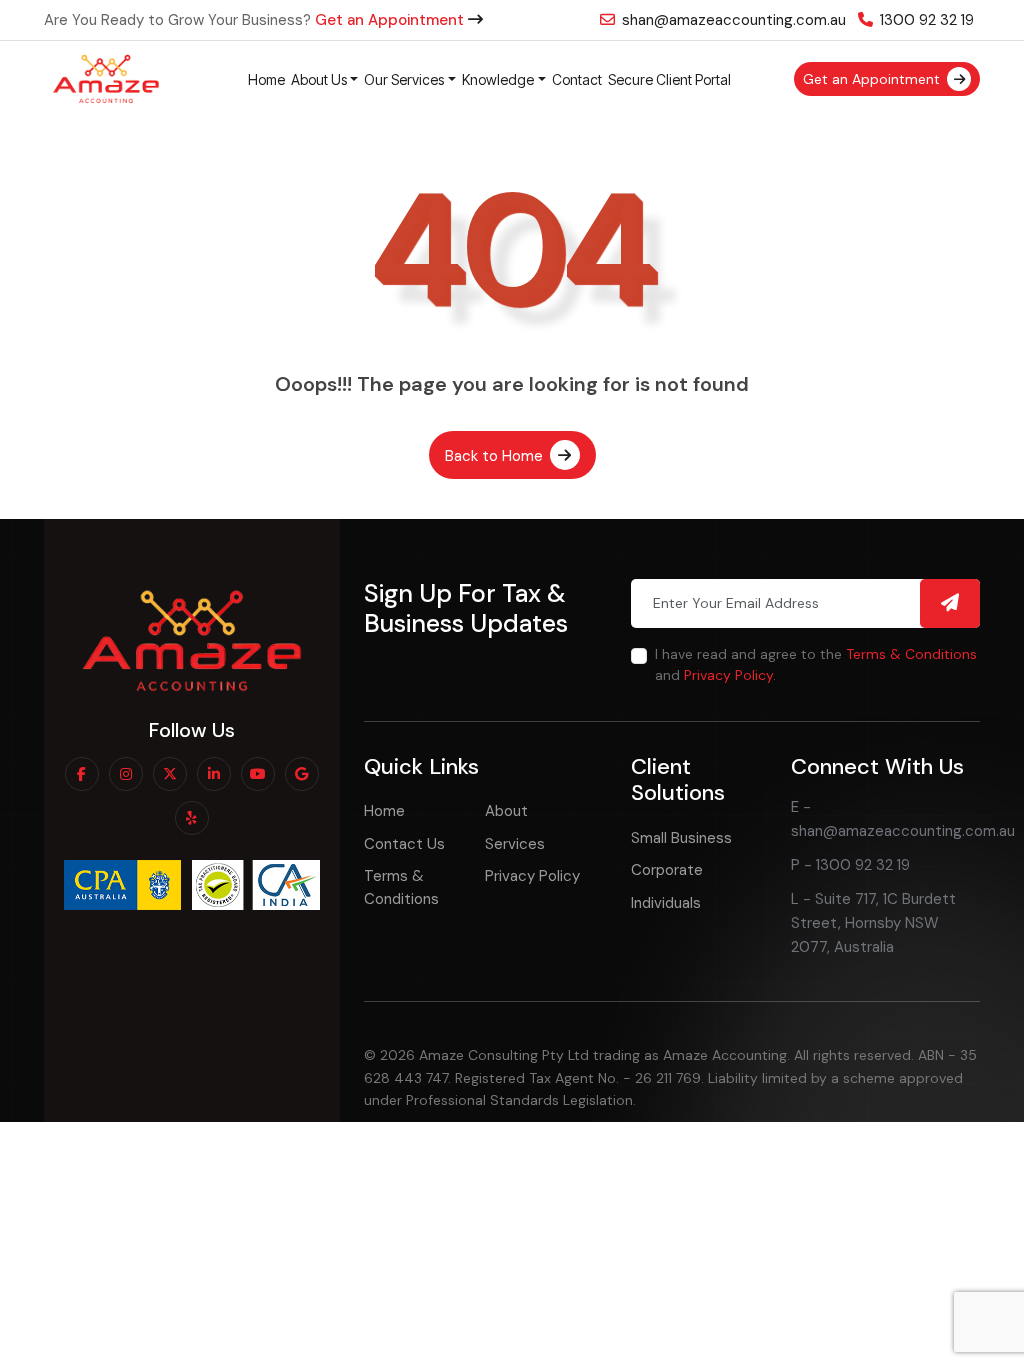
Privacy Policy (728, 675)
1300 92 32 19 (925, 20)
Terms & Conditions (911, 654)
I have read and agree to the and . (816, 664)
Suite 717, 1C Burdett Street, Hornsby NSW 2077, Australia (873, 923)
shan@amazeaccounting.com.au (732, 20)
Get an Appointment (391, 20)
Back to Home (496, 456)
